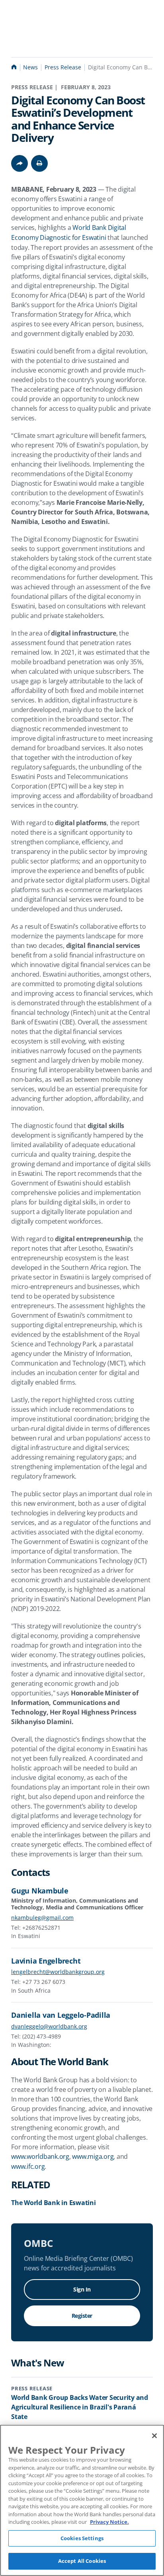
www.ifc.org (28, 2166)
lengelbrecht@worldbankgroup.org (58, 1972)
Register (82, 2316)
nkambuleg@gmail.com (42, 1918)
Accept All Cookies (82, 2561)
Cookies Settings (82, 2538)
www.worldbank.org (40, 2156)
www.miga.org (93, 2156)
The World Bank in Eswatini (54, 2203)
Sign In (82, 2289)
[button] (39, 163)
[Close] (154, 2436)
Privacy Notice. (109, 2522)
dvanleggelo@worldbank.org (49, 2026)
